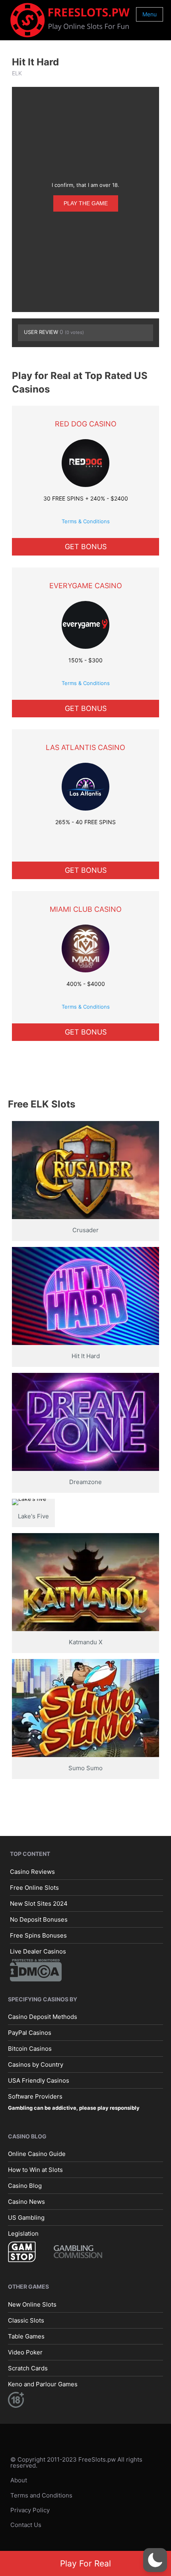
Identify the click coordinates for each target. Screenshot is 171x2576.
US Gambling (26, 2218)
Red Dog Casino (86, 424)
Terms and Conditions (41, 2495)
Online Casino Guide (37, 2154)
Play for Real (85, 2563)
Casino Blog (25, 2186)
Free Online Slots (34, 1888)
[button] (155, 2560)
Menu (150, 14)
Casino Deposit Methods (43, 2017)
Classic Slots (26, 2320)
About (19, 2480)
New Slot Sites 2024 (39, 1904)
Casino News (26, 2202)
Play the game (86, 203)
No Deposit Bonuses (39, 1919)
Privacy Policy (30, 2510)
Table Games (26, 2336)
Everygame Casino (86, 586)
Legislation (23, 2233)
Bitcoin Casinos (30, 2049)
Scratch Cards (28, 2368)
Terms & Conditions (86, 521)
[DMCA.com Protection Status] (36, 1970)
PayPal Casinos (30, 2033)
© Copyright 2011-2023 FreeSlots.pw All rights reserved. (76, 2462)
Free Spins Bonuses (38, 1935)
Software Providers (35, 2096)
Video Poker (25, 2352)
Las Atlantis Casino (85, 747)
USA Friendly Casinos (39, 2080)
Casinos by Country (36, 2065)
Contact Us (26, 2525)
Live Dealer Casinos (38, 1951)
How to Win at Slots (35, 2170)
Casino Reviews (32, 1872)
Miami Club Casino (86, 909)
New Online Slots (32, 2304)
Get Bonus (86, 547)
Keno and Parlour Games (43, 2384)
